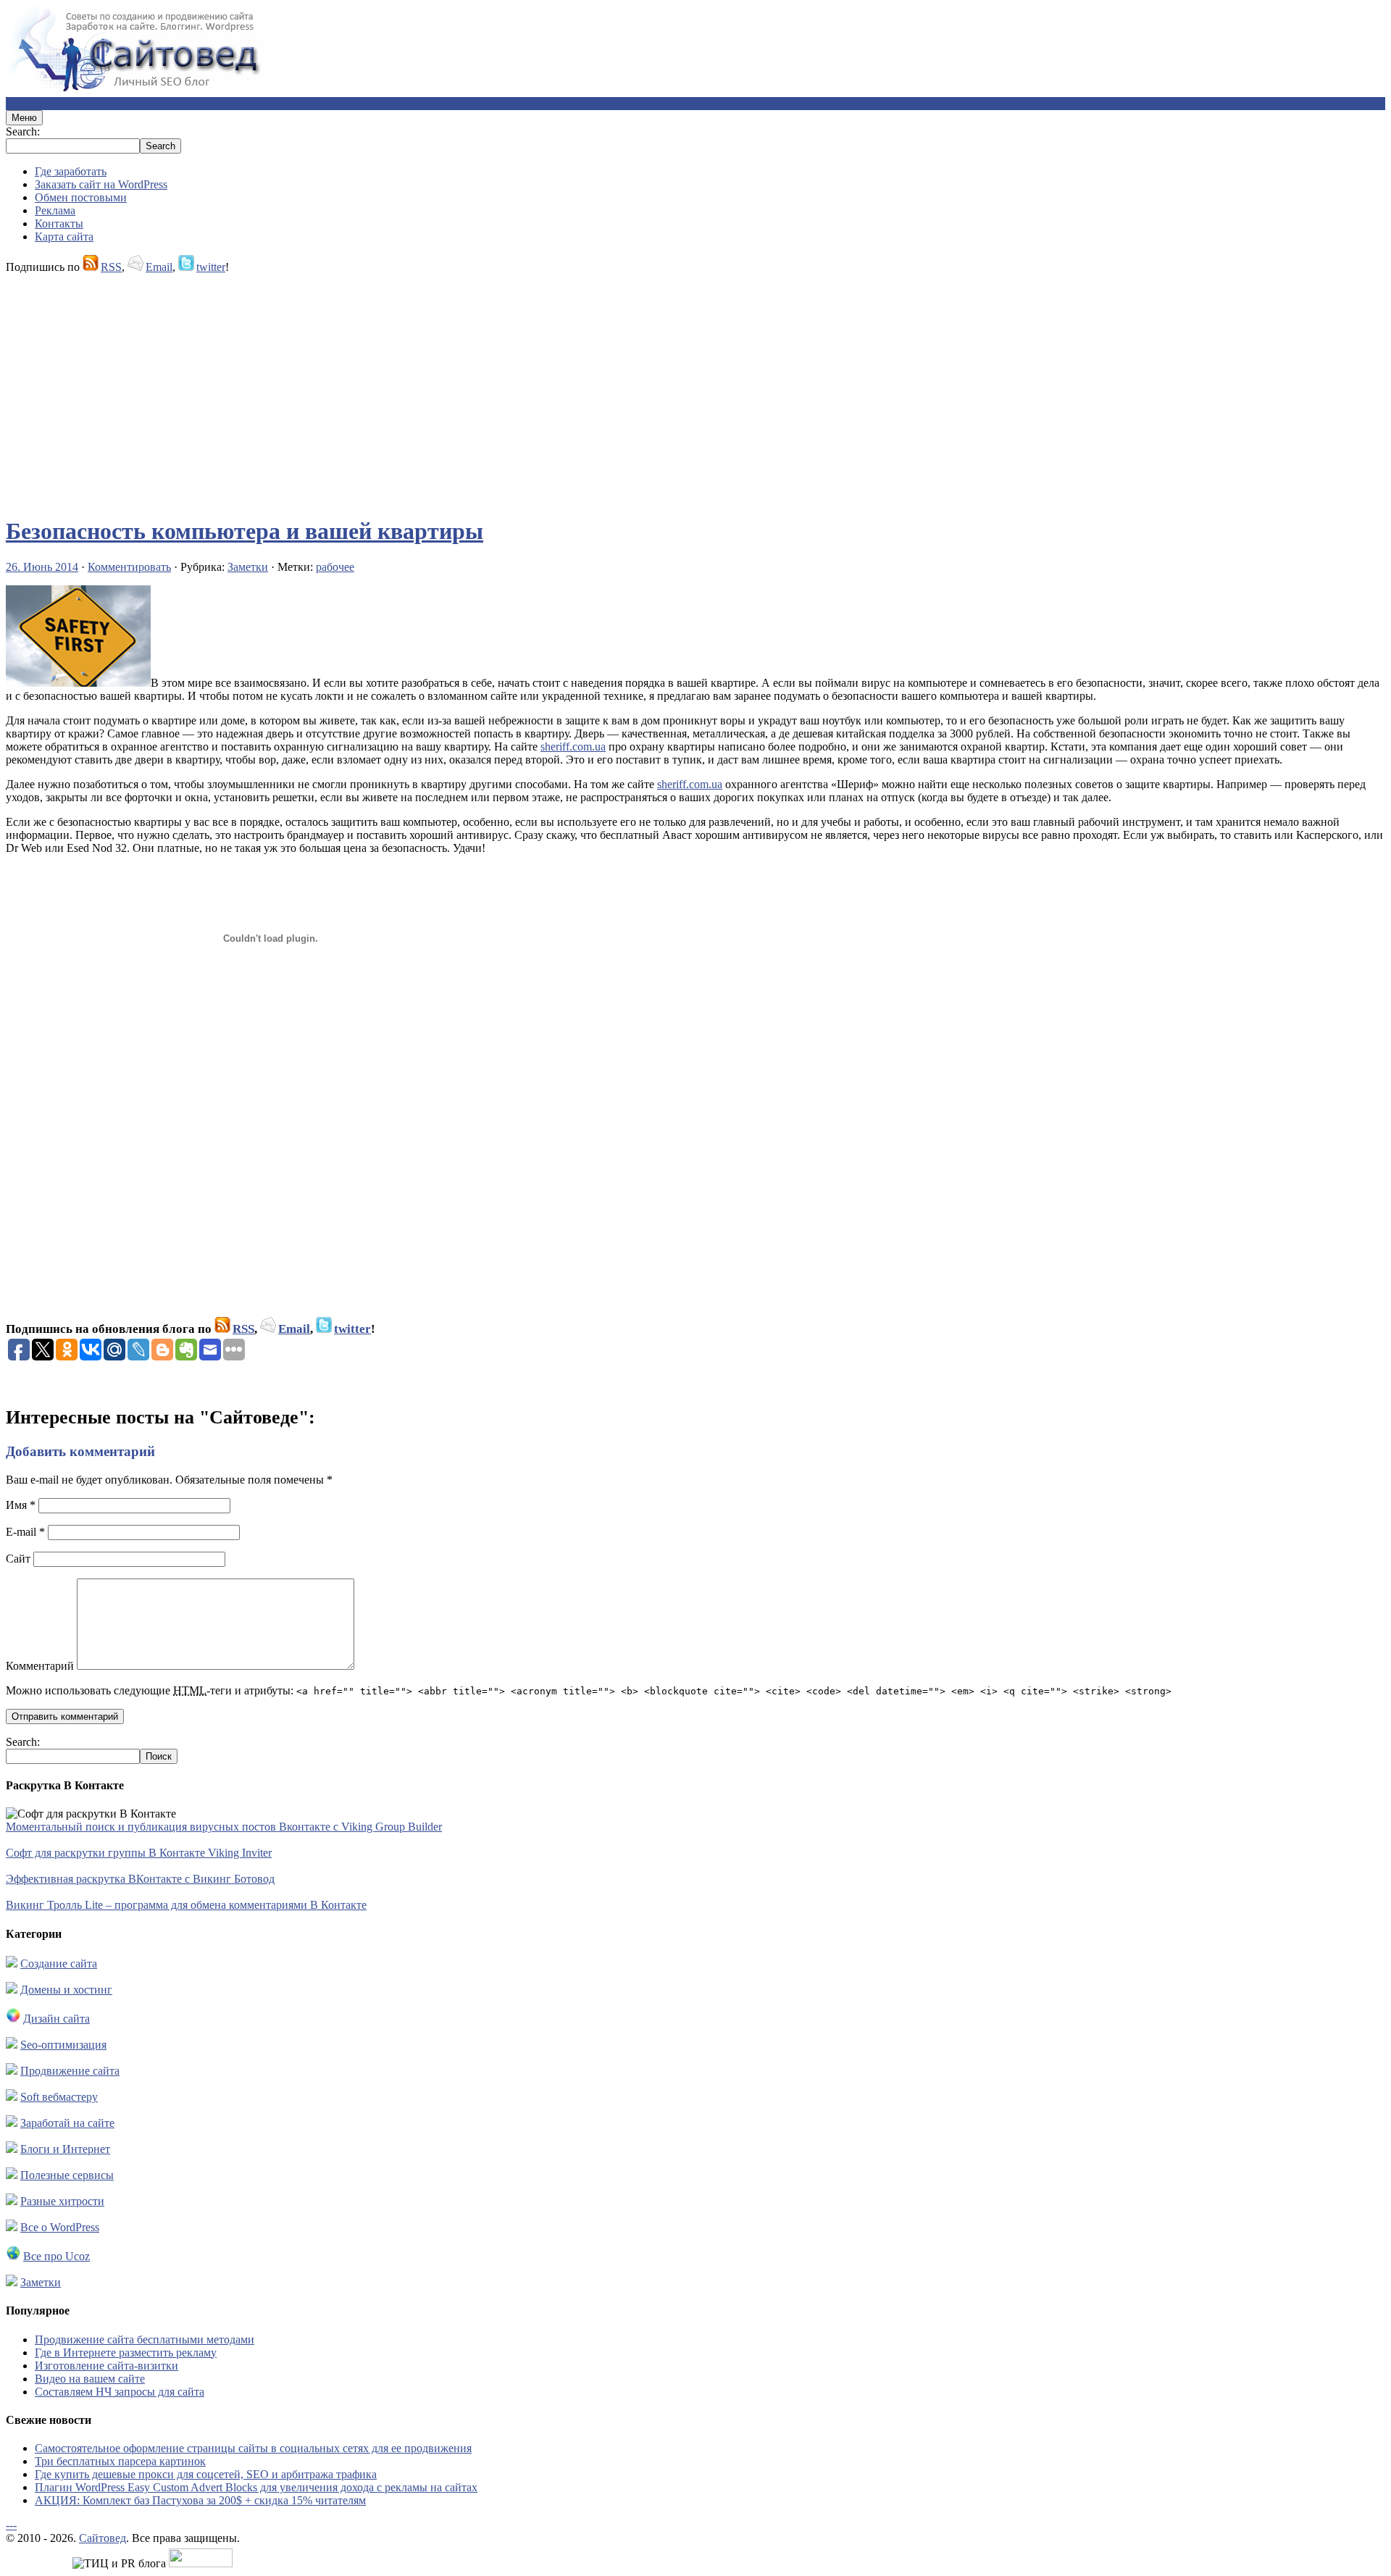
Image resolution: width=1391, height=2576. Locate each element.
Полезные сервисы (67, 2175)
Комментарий (40, 1666)
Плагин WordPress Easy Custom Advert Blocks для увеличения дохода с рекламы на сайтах (256, 2487)
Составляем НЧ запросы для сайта (120, 2392)
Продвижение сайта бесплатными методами (145, 2339)
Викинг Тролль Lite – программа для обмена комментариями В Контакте (186, 1905)
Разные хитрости (62, 2201)
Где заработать (71, 171)
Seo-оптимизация (63, 2045)
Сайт (18, 1559)
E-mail (25, 1532)
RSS (111, 267)
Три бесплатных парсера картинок (120, 2461)
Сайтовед (103, 2538)
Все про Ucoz (57, 2256)
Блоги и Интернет (65, 2149)
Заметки (248, 567)
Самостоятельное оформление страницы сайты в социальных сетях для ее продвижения (253, 2448)
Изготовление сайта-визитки (106, 2366)
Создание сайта (59, 1964)
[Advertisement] (440, 388)
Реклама (55, 210)
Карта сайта (64, 237)
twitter (211, 267)
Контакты (59, 223)
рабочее (335, 567)
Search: (23, 131)
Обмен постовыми (81, 197)
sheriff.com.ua (573, 747)
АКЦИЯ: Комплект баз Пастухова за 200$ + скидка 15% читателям (200, 2500)
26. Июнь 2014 (42, 567)
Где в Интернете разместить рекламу (126, 2353)
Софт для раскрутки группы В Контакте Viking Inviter (139, 1853)
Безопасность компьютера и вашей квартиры (245, 531)
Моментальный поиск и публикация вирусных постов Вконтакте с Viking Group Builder (224, 1827)
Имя (21, 1505)
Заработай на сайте (67, 2123)
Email (159, 267)
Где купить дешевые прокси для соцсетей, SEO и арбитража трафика (206, 2474)
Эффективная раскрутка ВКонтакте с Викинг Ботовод (140, 1879)
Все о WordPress (60, 2227)
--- (11, 2525)
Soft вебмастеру (59, 2097)
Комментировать (129, 567)
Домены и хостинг (66, 1990)
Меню (24, 118)
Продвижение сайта (70, 2071)
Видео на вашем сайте (90, 2379)
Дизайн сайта (57, 2019)
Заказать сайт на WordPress (101, 184)
